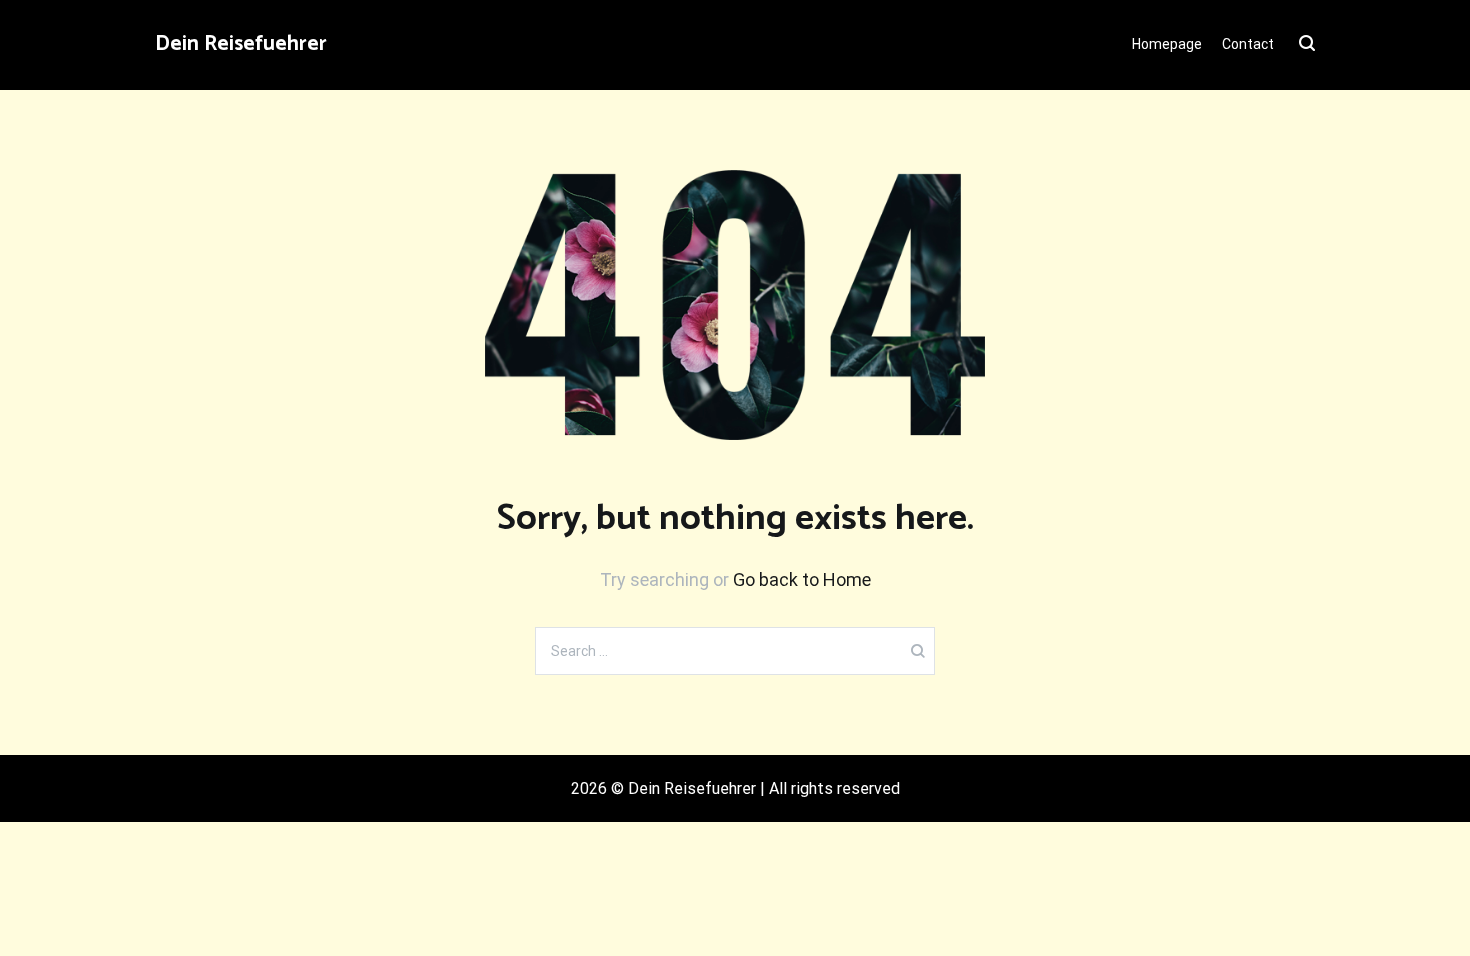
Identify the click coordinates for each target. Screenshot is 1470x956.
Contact (1248, 44)
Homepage (1167, 44)
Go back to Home (802, 579)
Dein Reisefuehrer (241, 44)
